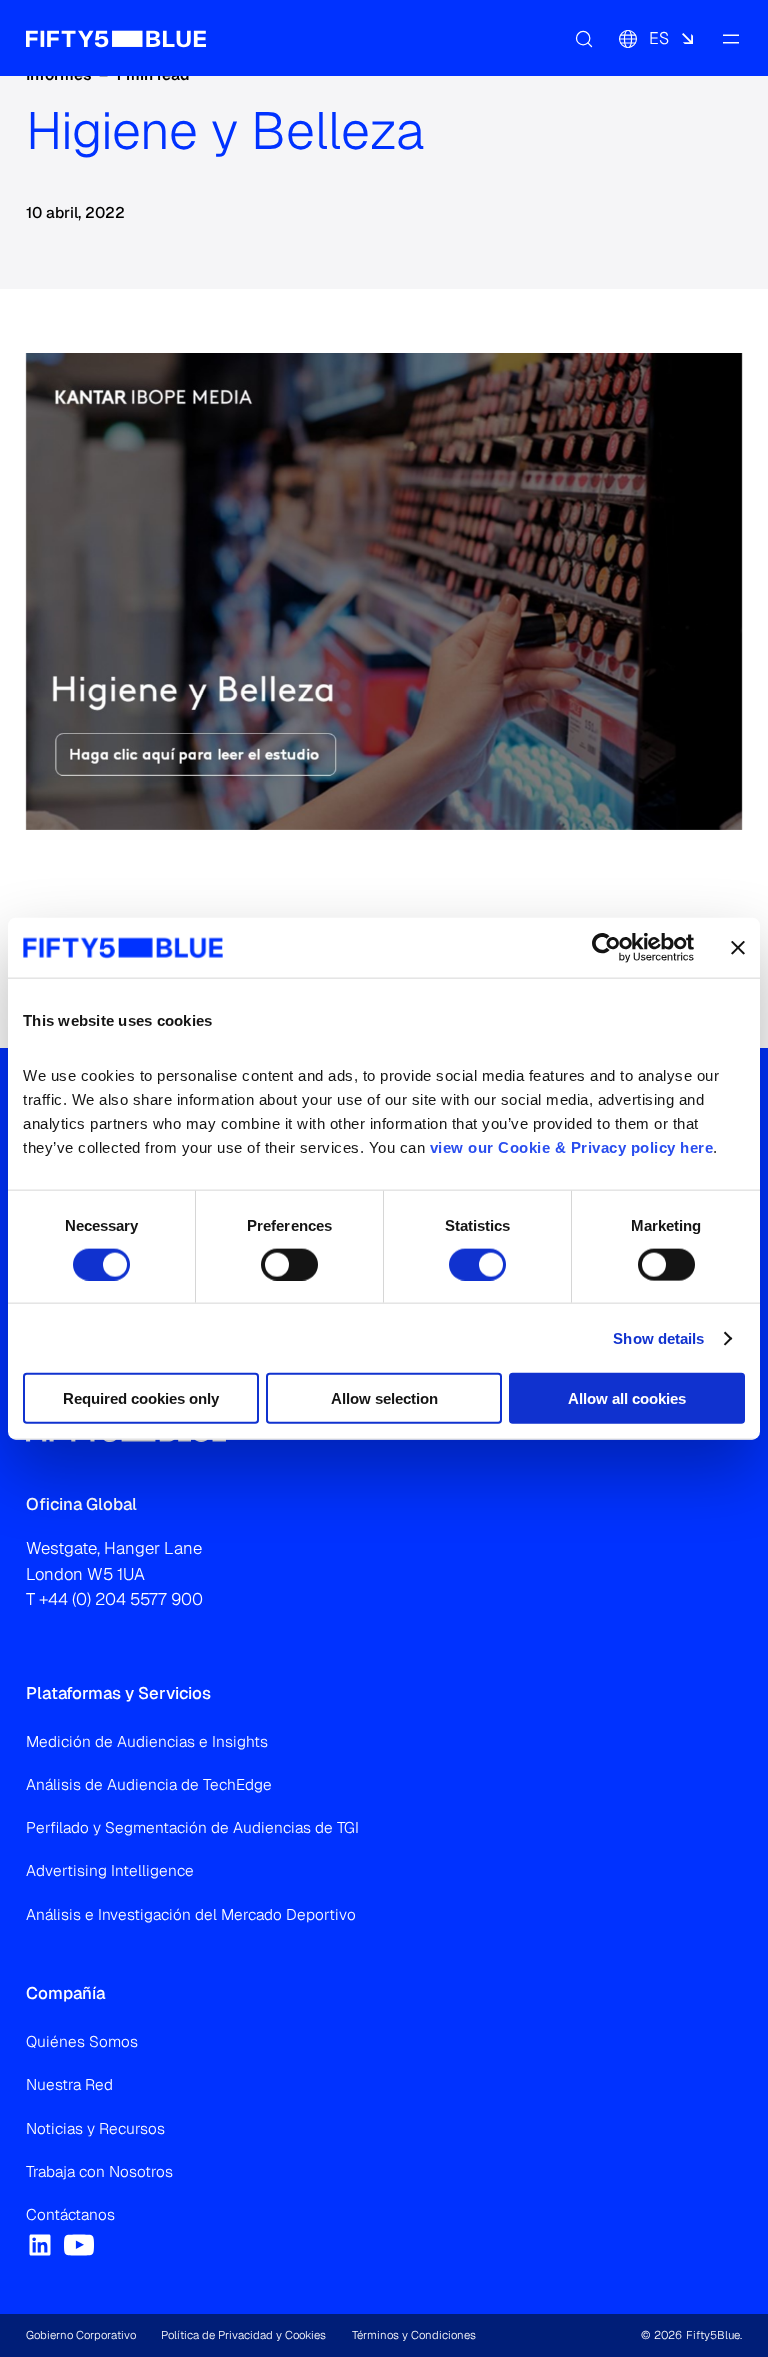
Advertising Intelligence (110, 1871)
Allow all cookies (627, 1398)
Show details (658, 1337)
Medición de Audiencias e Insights (147, 1742)
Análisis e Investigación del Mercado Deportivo (191, 1915)
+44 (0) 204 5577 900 (121, 1599)
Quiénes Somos (82, 2042)
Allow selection (384, 1398)
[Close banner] (738, 947)
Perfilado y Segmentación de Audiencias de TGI (192, 1828)
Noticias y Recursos (95, 2129)
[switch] (289, 1264)
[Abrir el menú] (730, 38)
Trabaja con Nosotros (99, 2172)
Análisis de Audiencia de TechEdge (149, 1785)
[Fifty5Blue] (116, 38)
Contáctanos (70, 2215)
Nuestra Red (69, 2085)
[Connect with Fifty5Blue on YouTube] (79, 2245)
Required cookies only (141, 1398)
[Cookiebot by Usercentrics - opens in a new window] (606, 947)
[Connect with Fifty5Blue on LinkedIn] (40, 2245)
